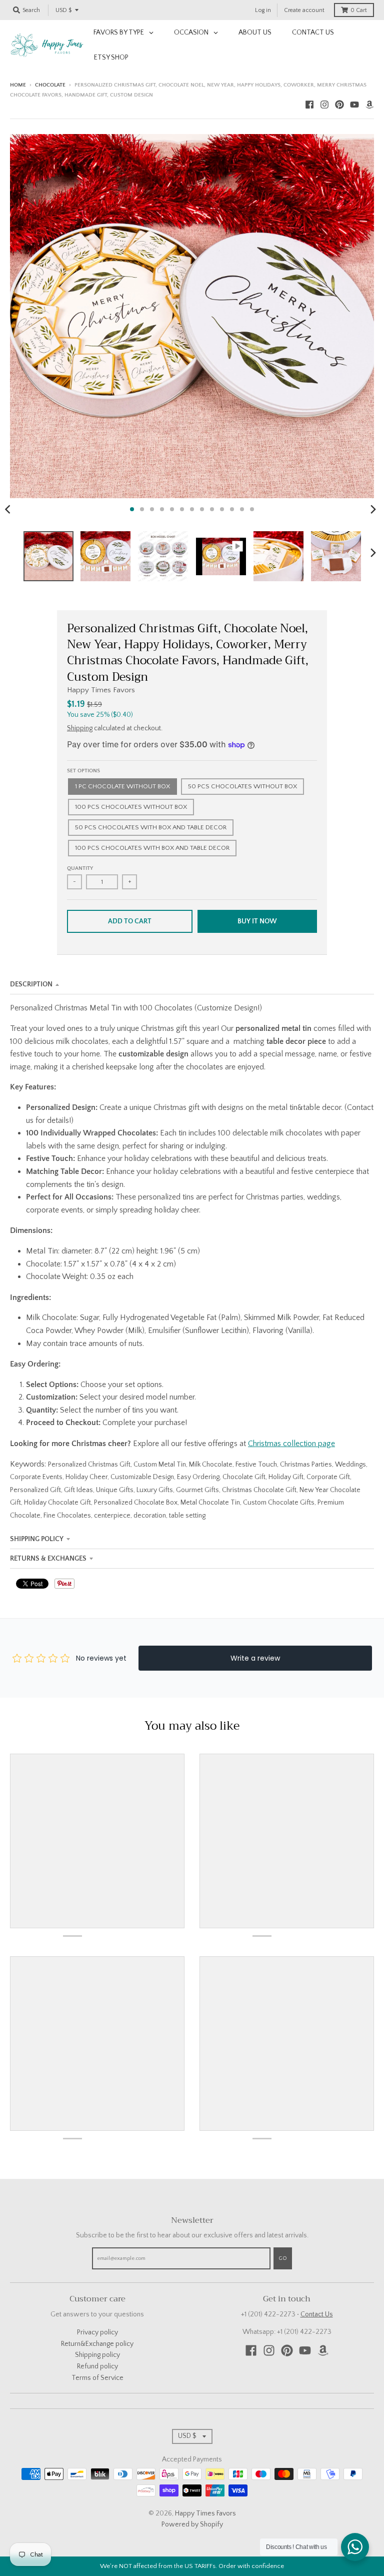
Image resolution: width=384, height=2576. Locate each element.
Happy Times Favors (101, 690)
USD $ (63, 10)
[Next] (373, 509)
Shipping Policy (37, 1539)
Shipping (80, 728)
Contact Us (317, 2314)
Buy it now (257, 921)
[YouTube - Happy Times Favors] (354, 105)
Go (283, 2258)
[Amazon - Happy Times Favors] (369, 105)
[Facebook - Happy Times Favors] (309, 105)
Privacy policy (97, 2332)
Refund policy (97, 2366)
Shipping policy (97, 2355)
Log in (263, 10)
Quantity (80, 868)
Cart (359, 10)
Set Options (83, 771)
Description (31, 984)
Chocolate (50, 85)
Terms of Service (97, 2378)
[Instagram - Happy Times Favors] (324, 105)
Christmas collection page (291, 1444)
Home (18, 85)
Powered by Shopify (192, 2524)
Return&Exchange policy (97, 2344)
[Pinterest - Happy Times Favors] (339, 105)
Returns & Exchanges (48, 1559)
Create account (304, 10)
